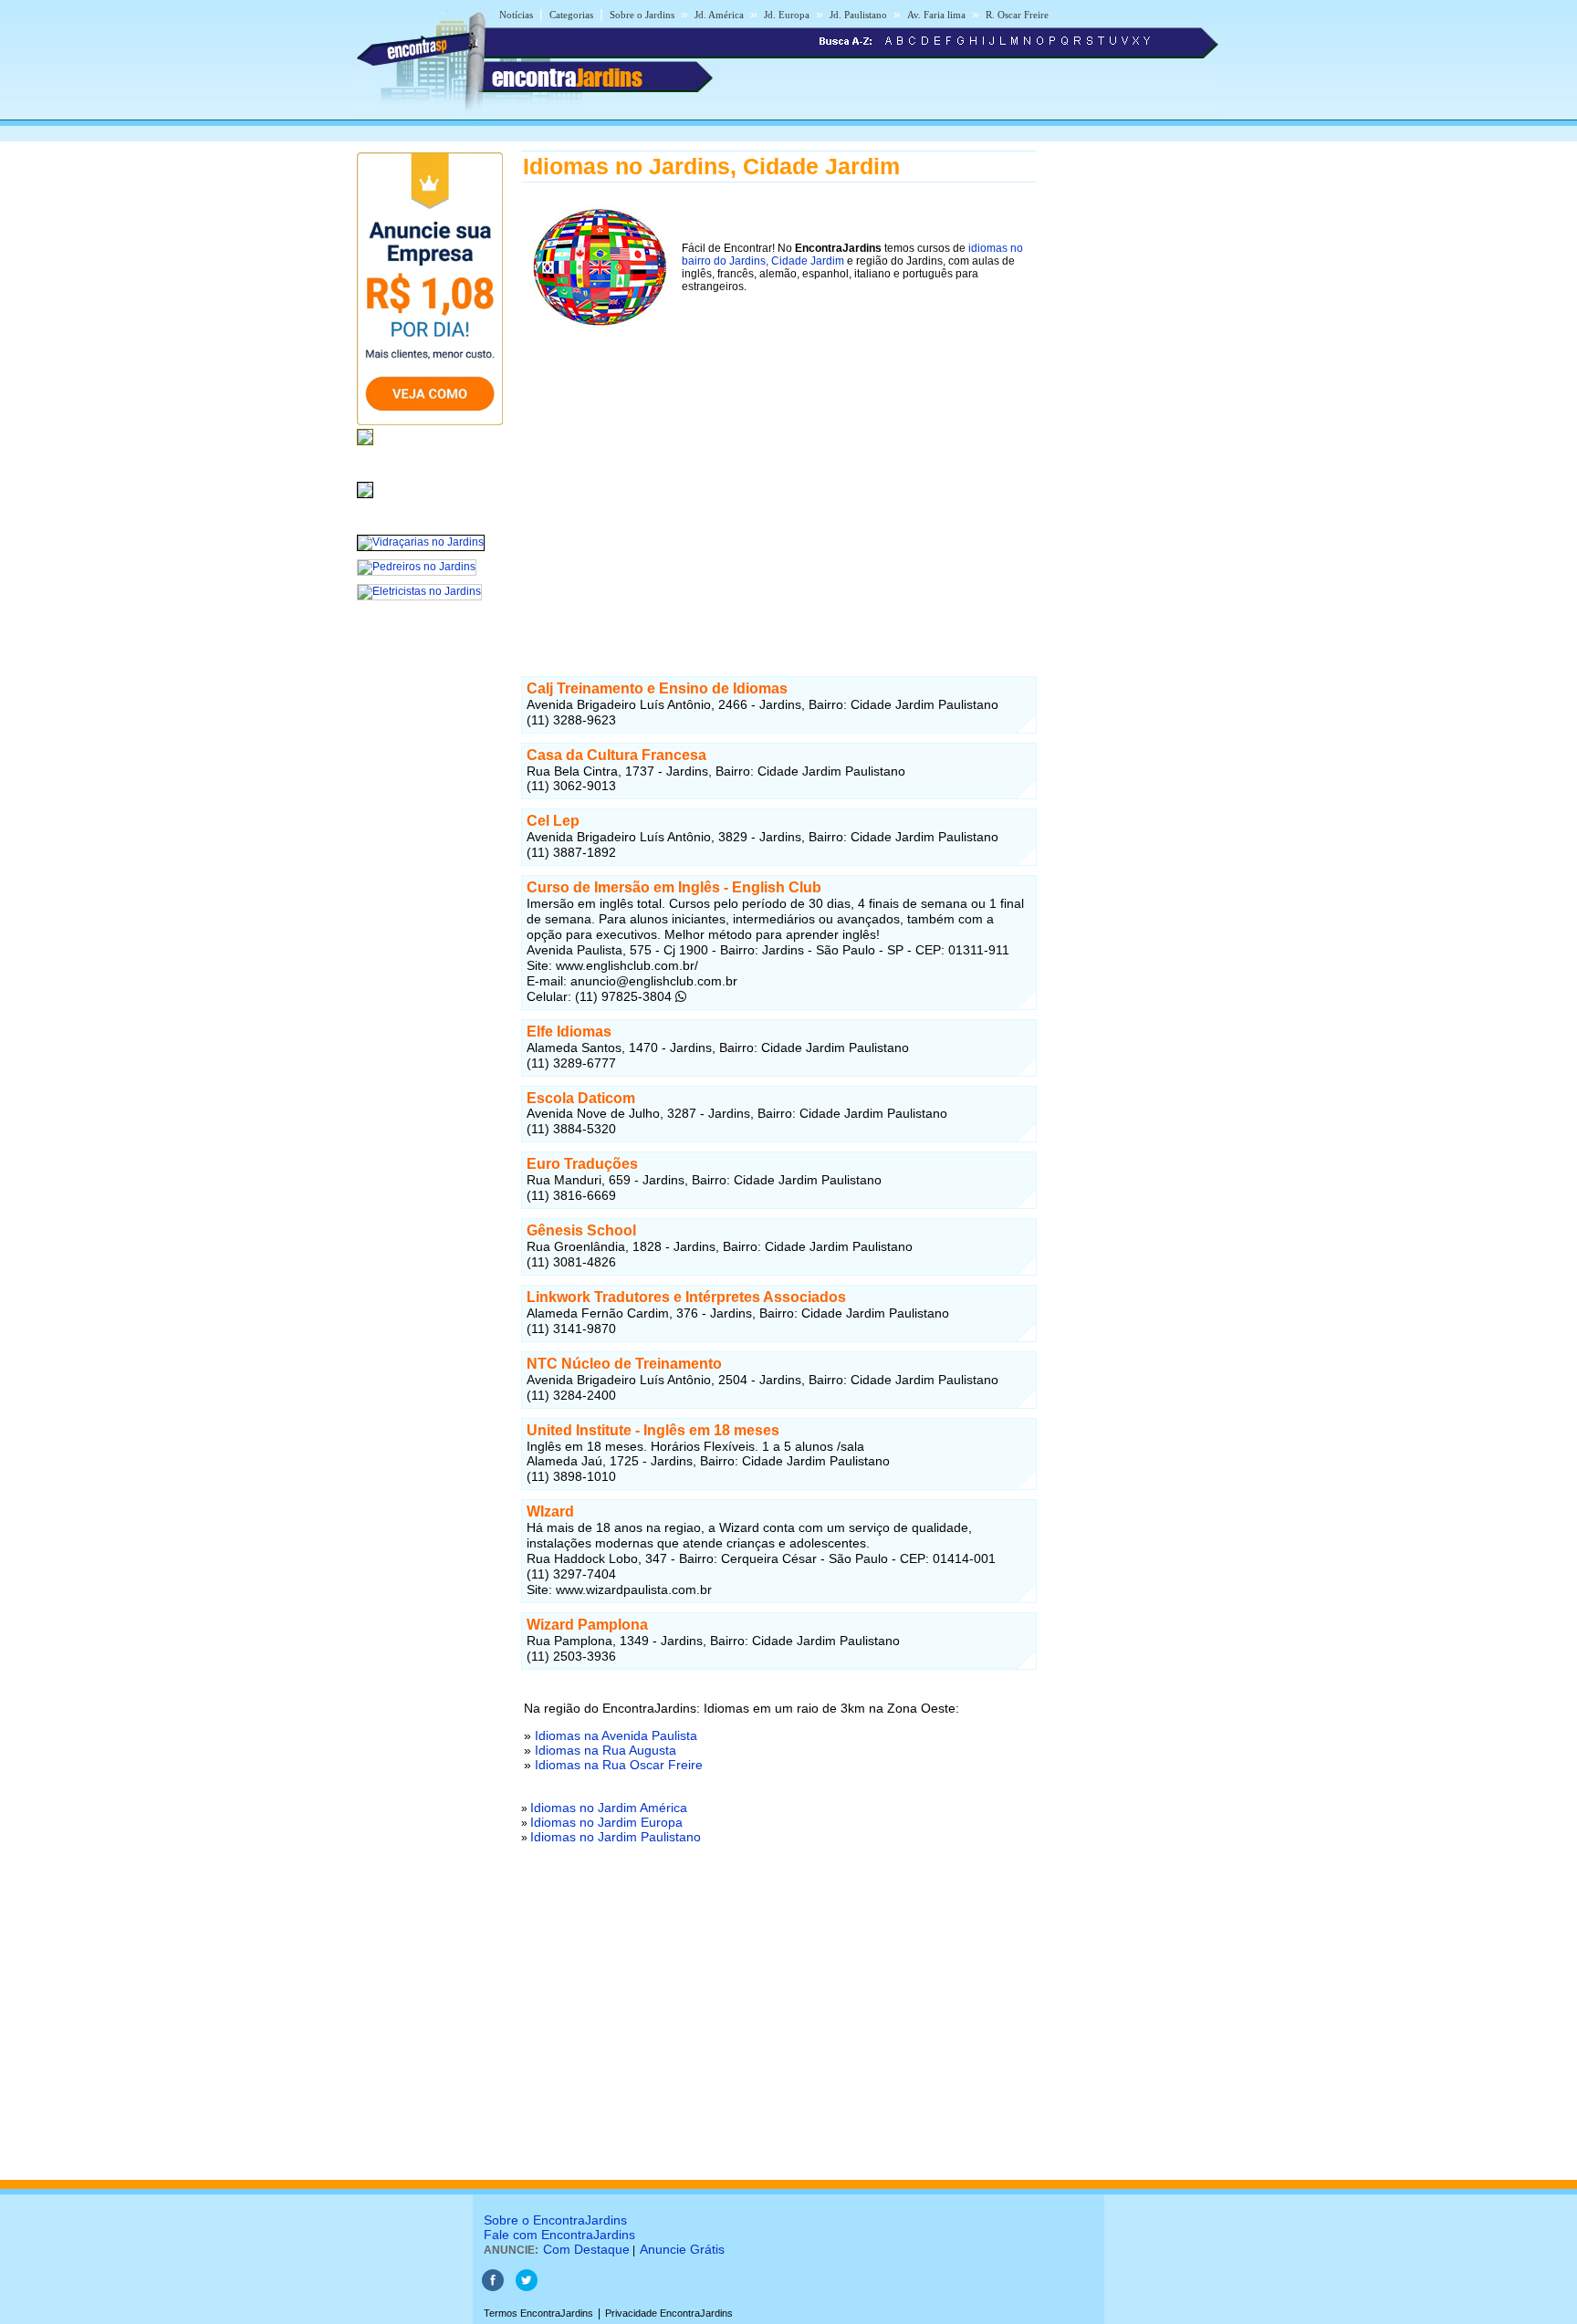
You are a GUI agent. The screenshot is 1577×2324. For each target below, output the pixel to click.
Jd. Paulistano (858, 15)
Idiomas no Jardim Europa (606, 1822)
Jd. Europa (787, 15)
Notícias (516, 15)
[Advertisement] (779, 490)
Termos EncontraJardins (538, 2313)
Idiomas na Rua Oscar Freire (619, 1765)
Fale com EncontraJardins (559, 2235)
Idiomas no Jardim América (609, 1808)
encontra (567, 78)
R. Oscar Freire (1017, 15)
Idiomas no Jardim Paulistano (616, 1837)
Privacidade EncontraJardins (669, 2313)
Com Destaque (586, 2249)
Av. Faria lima (936, 15)
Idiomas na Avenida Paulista (616, 1735)
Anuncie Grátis (682, 2249)
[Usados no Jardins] (365, 499)
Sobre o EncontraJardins (555, 2220)
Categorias (571, 15)
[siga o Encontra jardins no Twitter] (527, 2288)
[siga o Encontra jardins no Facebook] (493, 2288)
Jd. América (719, 15)
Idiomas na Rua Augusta (606, 1750)
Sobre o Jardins (642, 15)
